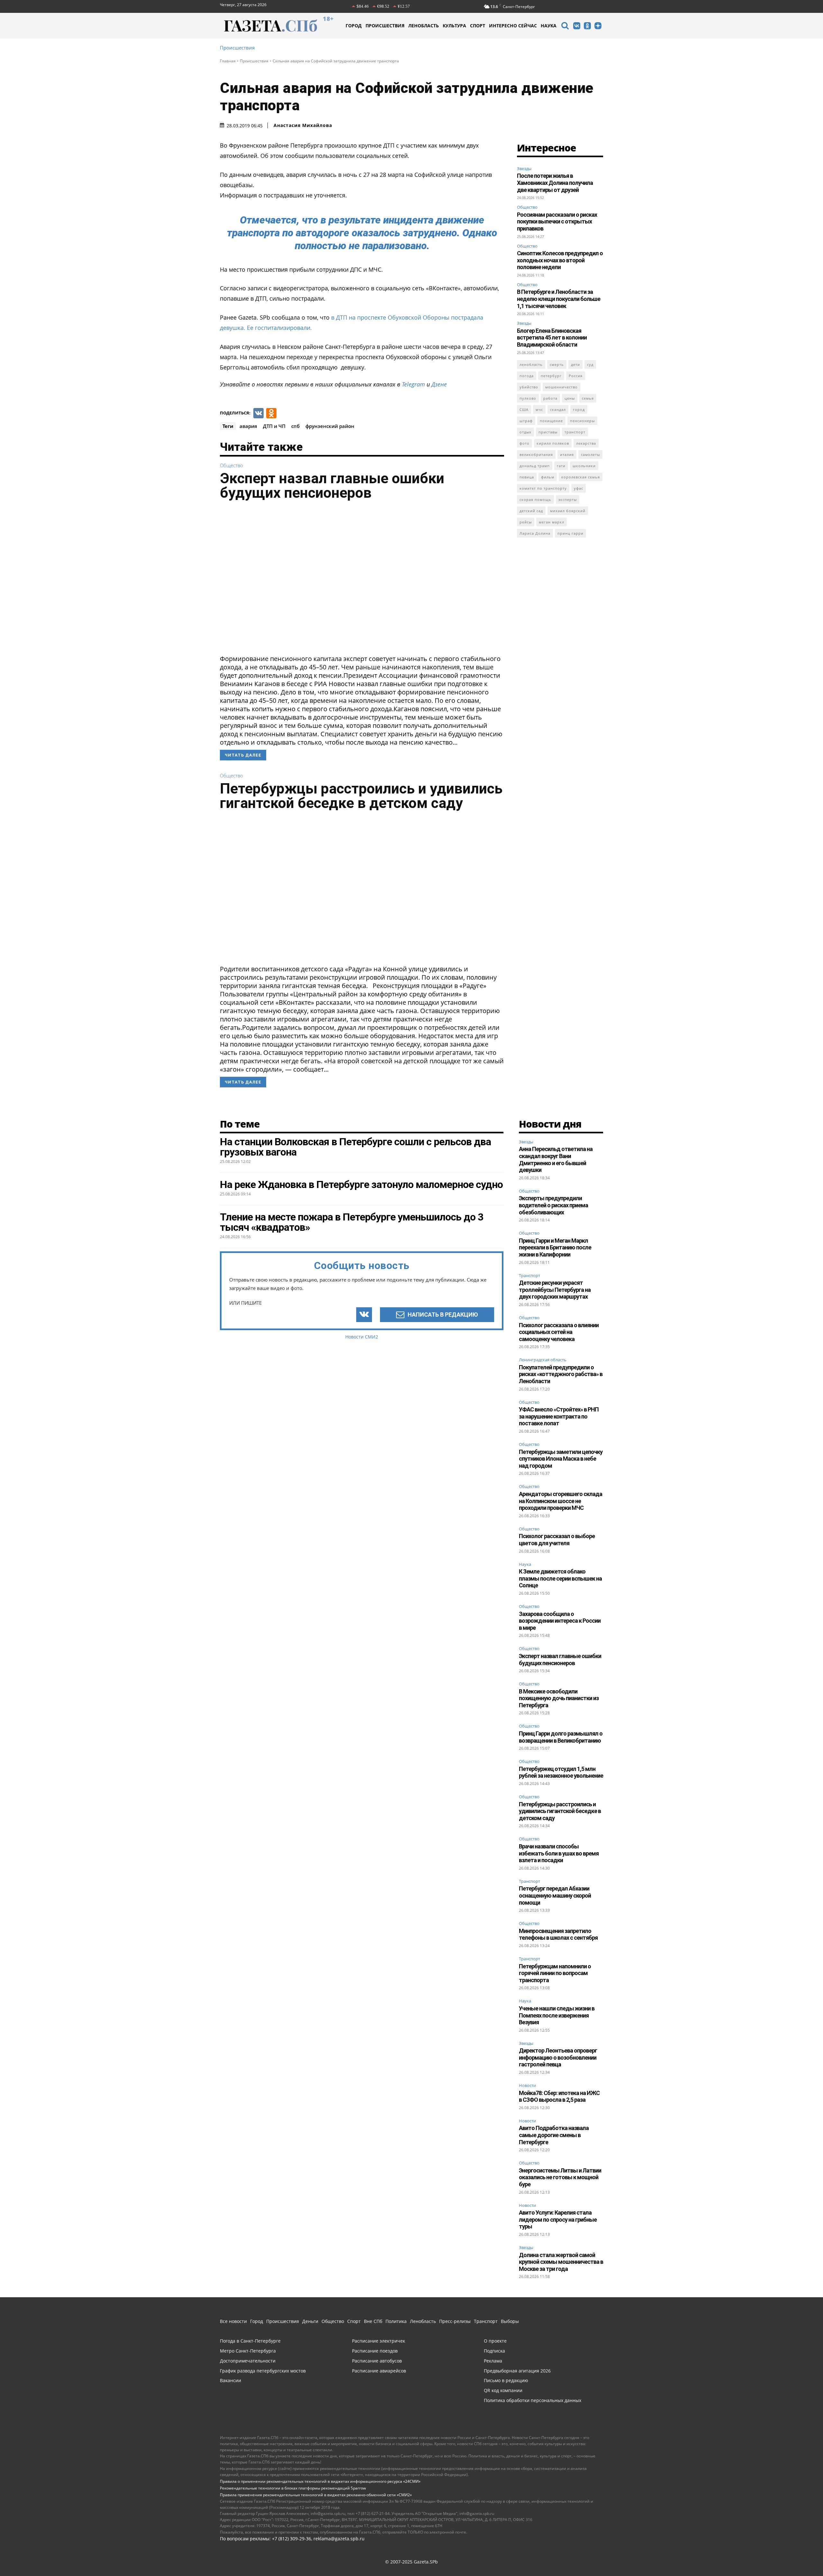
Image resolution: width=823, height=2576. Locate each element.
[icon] (565, 27)
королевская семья (581, 477)
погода (527, 376)
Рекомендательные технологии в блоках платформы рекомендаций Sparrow (293, 2488)
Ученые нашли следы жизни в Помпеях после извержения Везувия (557, 2015)
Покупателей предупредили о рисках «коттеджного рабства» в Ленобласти (561, 1374)
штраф (526, 421)
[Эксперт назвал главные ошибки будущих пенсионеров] (362, 579)
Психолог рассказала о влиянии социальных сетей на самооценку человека (559, 1332)
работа (550, 398)
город (579, 409)
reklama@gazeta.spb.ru (339, 2539)
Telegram (413, 384)
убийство (529, 387)
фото (525, 443)
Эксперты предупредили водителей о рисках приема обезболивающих (553, 1205)
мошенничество (561, 387)
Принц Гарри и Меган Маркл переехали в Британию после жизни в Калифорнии (555, 1247)
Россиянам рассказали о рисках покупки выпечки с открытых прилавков (557, 222)
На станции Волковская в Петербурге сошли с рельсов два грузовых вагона (355, 1147)
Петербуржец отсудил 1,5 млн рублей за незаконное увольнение (561, 1772)
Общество (231, 465)
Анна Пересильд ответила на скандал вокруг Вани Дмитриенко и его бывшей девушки (556, 1159)
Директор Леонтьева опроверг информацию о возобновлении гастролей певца (558, 2057)
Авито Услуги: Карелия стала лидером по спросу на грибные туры (558, 2219)
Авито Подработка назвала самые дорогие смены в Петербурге (554, 2135)
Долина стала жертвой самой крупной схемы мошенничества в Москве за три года (561, 2262)
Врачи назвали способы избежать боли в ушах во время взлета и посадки (559, 1853)
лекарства (586, 443)
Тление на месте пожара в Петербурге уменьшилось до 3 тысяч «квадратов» (352, 1222)
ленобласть (531, 364)
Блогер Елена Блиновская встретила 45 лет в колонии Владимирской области (552, 338)
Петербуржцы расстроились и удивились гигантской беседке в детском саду (361, 796)
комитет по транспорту (543, 488)
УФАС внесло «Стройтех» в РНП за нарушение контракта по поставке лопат (559, 1416)
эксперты (568, 499)
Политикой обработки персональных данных (596, 2555)
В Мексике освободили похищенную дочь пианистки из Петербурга (559, 1698)
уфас (579, 488)
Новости (527, 2086)
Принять (798, 2559)
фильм (548, 477)
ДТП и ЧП (274, 426)
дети (575, 364)
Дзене (439, 384)
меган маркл (552, 522)
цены (570, 398)
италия (567, 454)
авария (248, 426)
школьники (584, 466)
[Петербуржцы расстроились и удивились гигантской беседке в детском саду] (362, 890)
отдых (525, 432)
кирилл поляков (553, 443)
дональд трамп (535, 466)
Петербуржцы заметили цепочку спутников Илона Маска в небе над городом (561, 1459)
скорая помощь (535, 499)
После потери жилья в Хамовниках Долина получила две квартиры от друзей (555, 183)
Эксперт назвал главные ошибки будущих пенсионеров (332, 485)
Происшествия (237, 48)
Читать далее (243, 755)
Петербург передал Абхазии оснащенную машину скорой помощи (555, 1895)
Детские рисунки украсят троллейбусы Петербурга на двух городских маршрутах (555, 1290)
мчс (539, 409)
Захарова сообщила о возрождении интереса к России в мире (560, 1621)
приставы (548, 432)
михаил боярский (568, 511)
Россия (576, 376)
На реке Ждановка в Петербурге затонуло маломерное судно (361, 1184)
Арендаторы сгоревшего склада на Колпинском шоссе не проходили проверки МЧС (561, 1501)
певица (527, 477)
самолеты (590, 454)
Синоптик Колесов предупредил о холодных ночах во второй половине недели (560, 260)
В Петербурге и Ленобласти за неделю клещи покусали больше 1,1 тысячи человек (559, 299)
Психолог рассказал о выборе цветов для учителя (557, 1540)
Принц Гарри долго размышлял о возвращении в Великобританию (561, 1737)
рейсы (526, 522)
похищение (551, 421)
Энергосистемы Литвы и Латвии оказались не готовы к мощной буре (560, 2177)
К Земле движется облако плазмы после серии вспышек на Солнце (560, 1578)
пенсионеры (582, 421)
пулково (528, 398)
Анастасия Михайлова (303, 125)
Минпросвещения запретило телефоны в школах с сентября (558, 1934)
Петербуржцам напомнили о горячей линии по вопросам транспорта (555, 1973)
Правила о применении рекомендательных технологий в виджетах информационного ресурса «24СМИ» (320, 2481)
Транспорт (529, 1276)
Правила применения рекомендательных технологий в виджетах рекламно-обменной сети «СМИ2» (316, 2495)
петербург (551, 376)
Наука (525, 1565)
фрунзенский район (330, 426)
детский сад (531, 511)
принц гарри (570, 533)
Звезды (524, 168)
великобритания (536, 454)
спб (295, 426)
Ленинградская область (543, 1360)
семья (588, 398)
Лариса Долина (535, 533)
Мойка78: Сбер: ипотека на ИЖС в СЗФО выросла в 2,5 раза (559, 2096)
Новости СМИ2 (362, 1337)
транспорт (575, 432)
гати (561, 466)
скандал (558, 409)
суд (590, 364)
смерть (557, 364)
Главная (228, 61)
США (524, 409)
